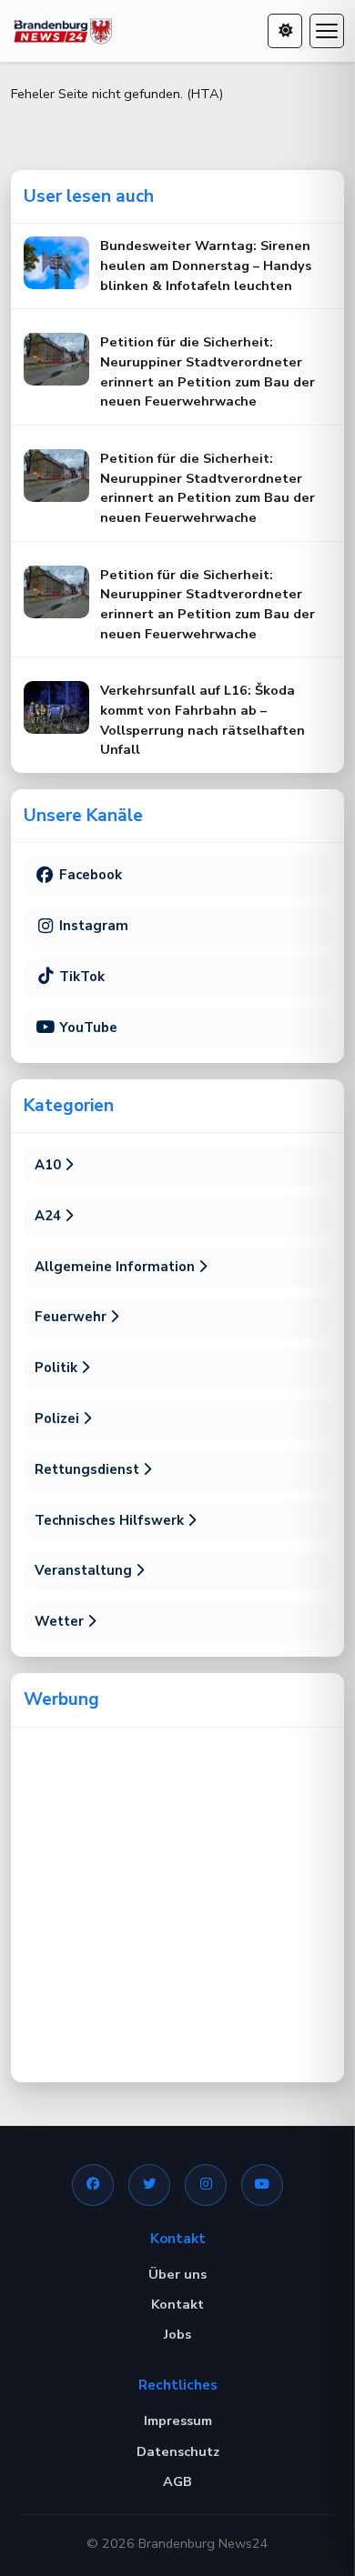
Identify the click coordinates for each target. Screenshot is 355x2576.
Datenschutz (178, 2451)
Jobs (177, 2334)
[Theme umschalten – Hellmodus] (285, 31)
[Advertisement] (177, 1905)
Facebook (89, 875)
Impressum (178, 2421)
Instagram (92, 926)
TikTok (80, 977)
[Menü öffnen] (327, 31)
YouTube (86, 1027)
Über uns (177, 2274)
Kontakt (177, 2304)
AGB (177, 2481)
